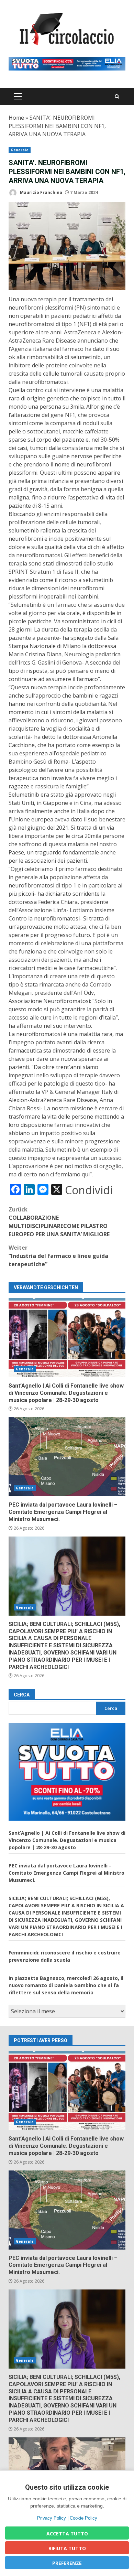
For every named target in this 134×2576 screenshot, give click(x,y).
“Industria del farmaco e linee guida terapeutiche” (58, 1256)
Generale (20, 150)
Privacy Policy (52, 2518)
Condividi (89, 1190)
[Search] (117, 96)
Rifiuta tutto (67, 2548)
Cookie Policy (83, 2518)
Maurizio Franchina (41, 192)
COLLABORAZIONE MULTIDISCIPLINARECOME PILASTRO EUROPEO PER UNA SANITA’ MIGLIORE (59, 1222)
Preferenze (67, 2563)
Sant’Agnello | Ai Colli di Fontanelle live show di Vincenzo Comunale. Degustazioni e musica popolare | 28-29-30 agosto (67, 1338)
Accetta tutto (67, 2534)
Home (16, 118)
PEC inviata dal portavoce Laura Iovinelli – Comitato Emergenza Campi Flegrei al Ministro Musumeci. (67, 1457)
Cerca (22, 1695)
